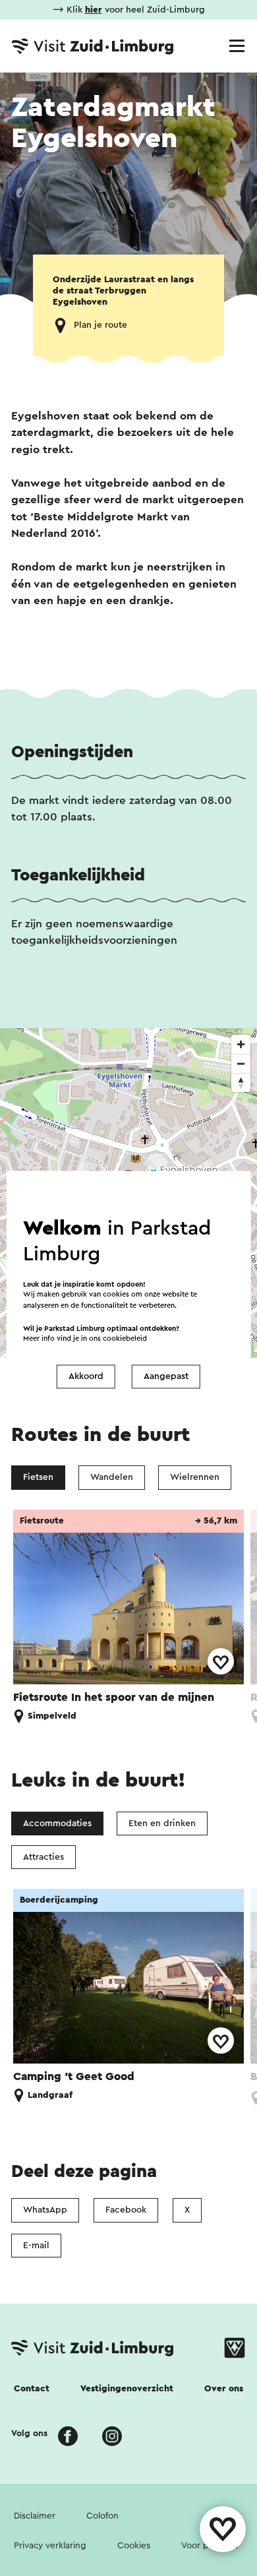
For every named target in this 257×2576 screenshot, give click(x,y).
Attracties (43, 1857)
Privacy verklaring (50, 2546)
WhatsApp (45, 2210)
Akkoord (86, 1376)
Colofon (102, 2516)
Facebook (126, 2210)
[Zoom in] (241, 1044)
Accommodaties (57, 1824)
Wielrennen (195, 1477)
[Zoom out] (241, 1063)
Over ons (224, 2389)
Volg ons (29, 2434)
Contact (32, 2389)
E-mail (36, 2246)
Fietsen (38, 1477)
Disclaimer (35, 2516)
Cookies (134, 2546)
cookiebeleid (125, 1339)
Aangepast (166, 1376)
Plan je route (100, 325)
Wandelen (112, 1477)
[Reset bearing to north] (241, 1083)
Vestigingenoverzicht (127, 2389)
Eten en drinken (162, 1824)
